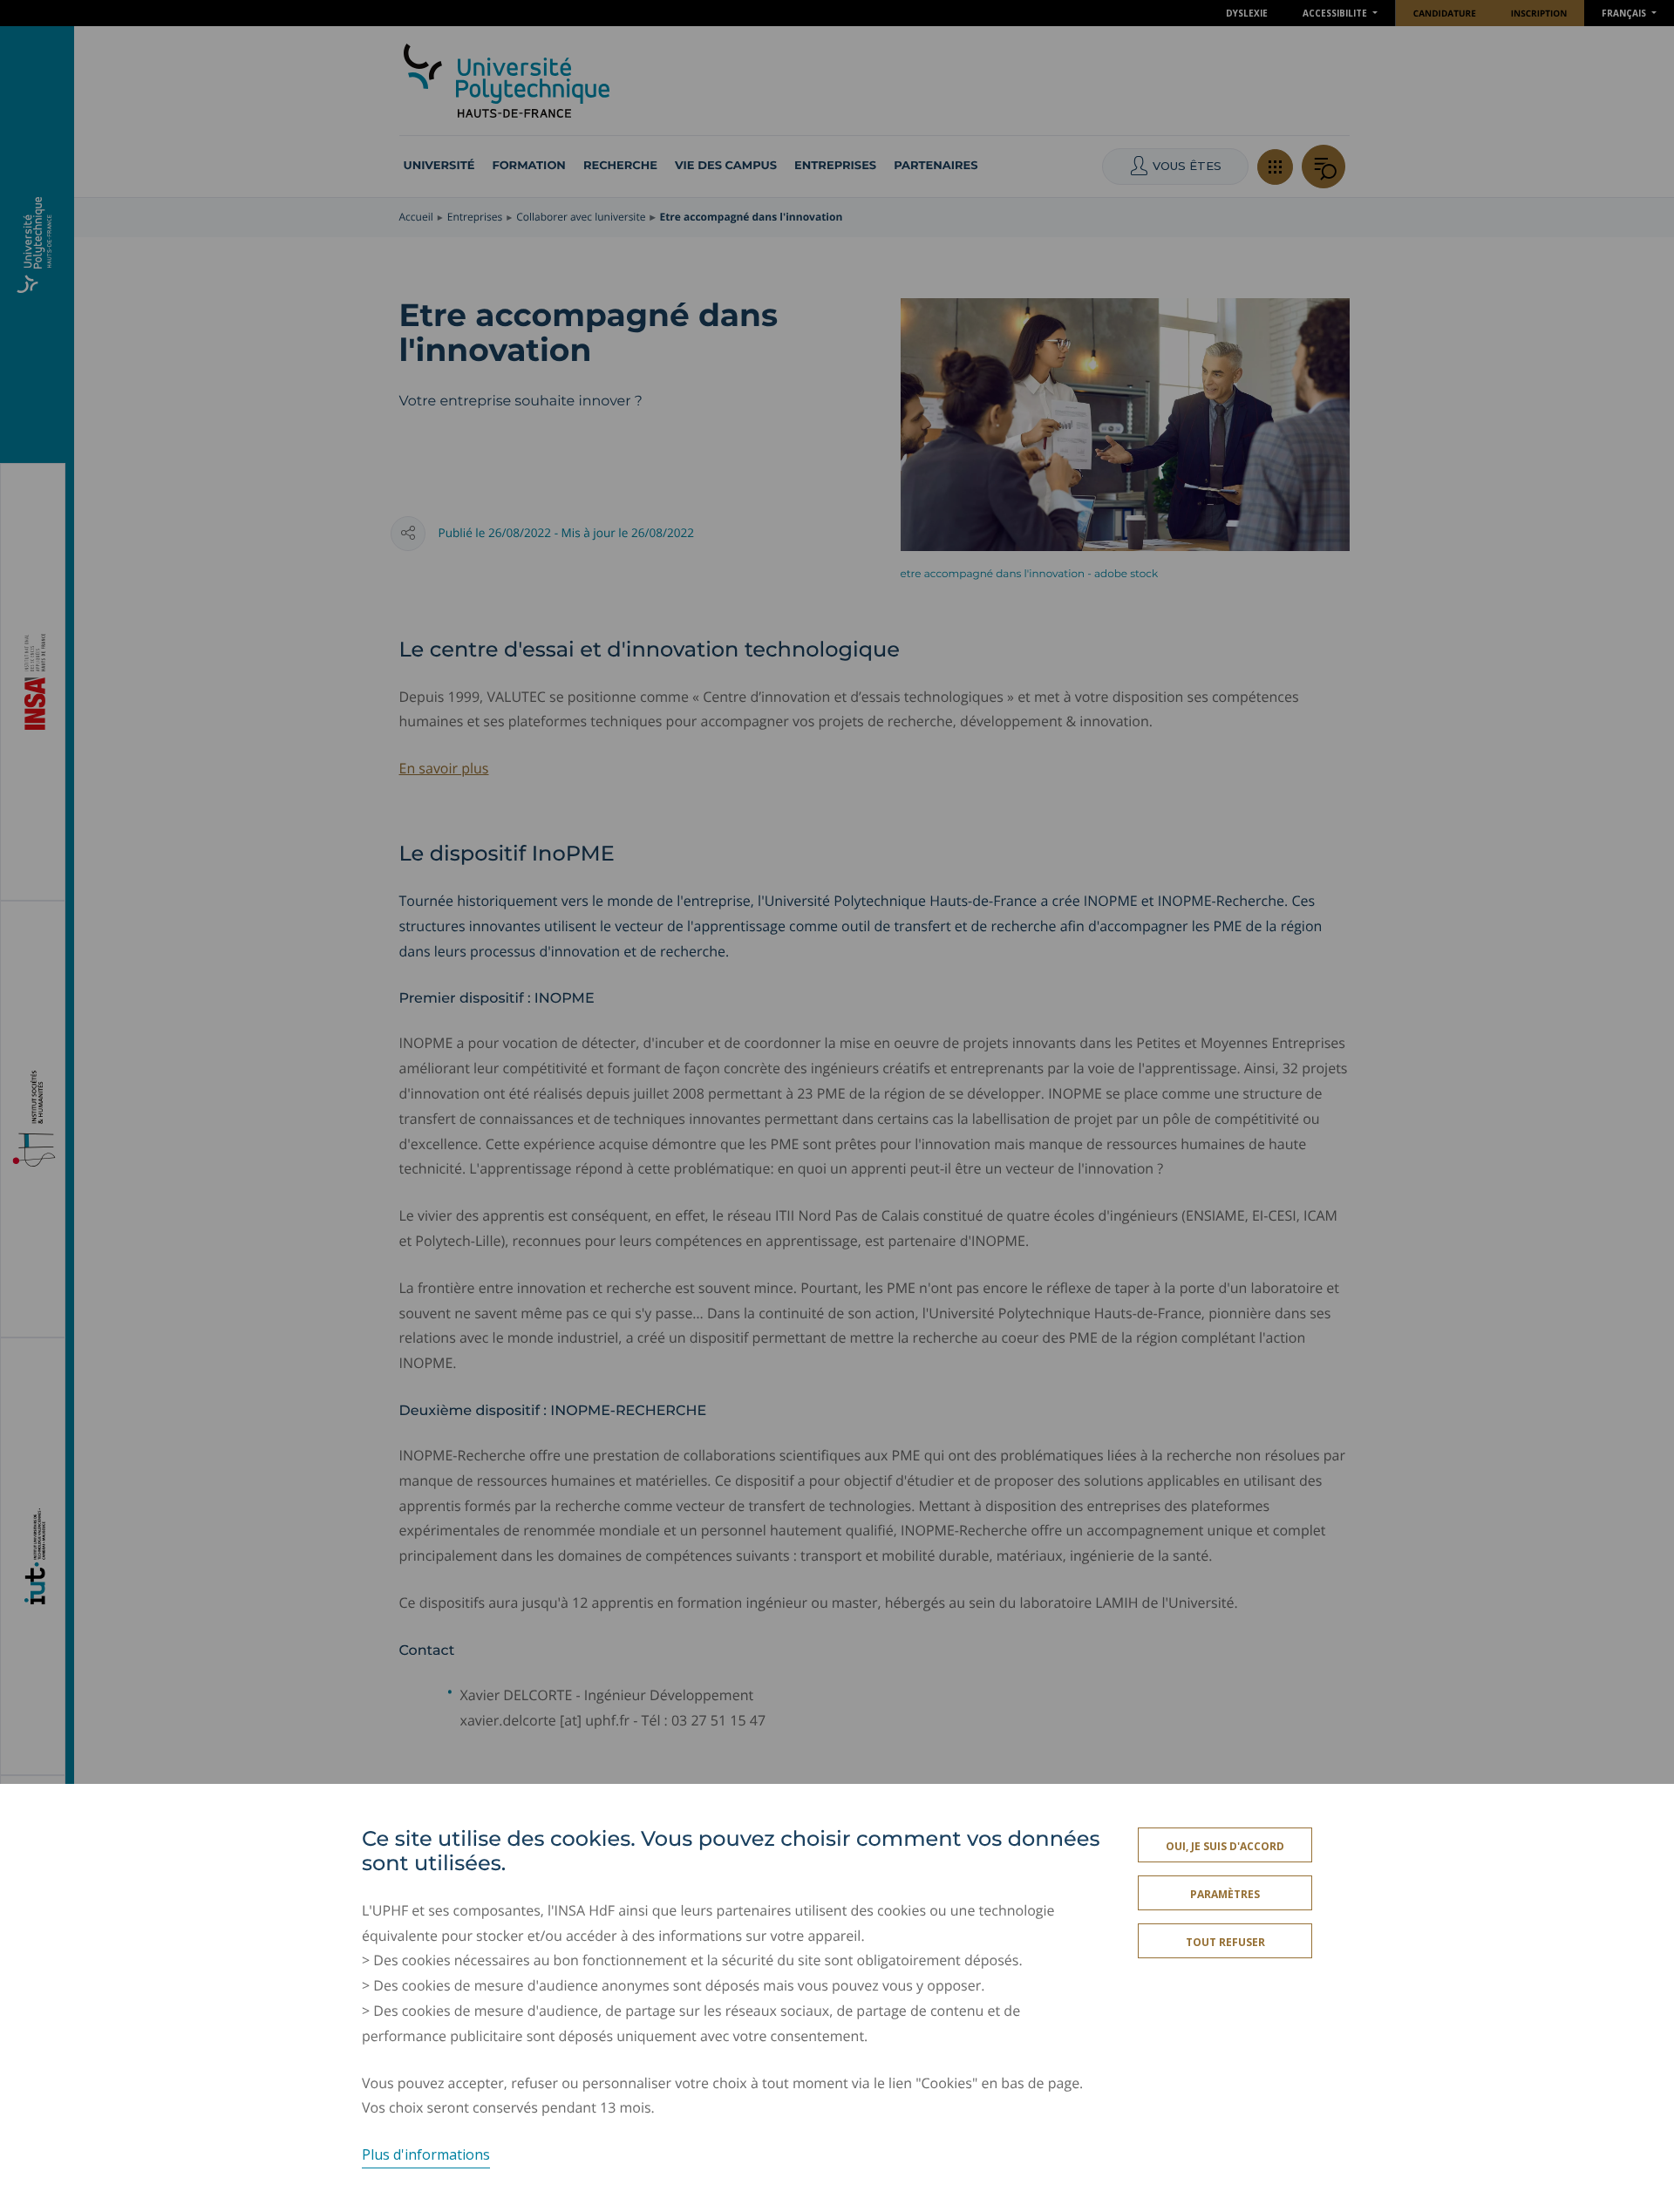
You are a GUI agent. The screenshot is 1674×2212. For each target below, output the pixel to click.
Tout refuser (1225, 1942)
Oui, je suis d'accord (1225, 1846)
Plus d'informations (426, 2154)
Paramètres (1225, 1894)
